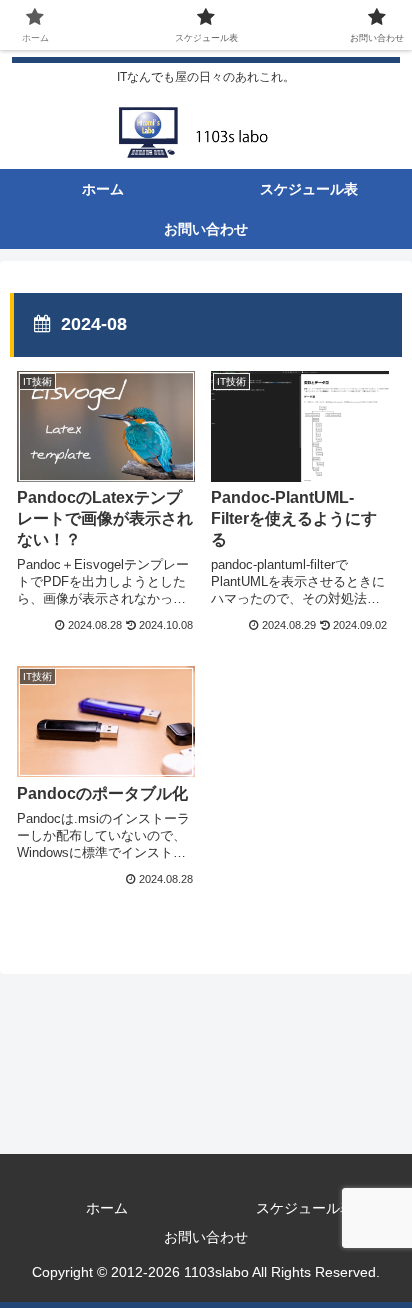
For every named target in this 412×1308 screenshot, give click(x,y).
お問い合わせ (206, 1237)
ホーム (107, 1208)
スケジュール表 (305, 1208)
